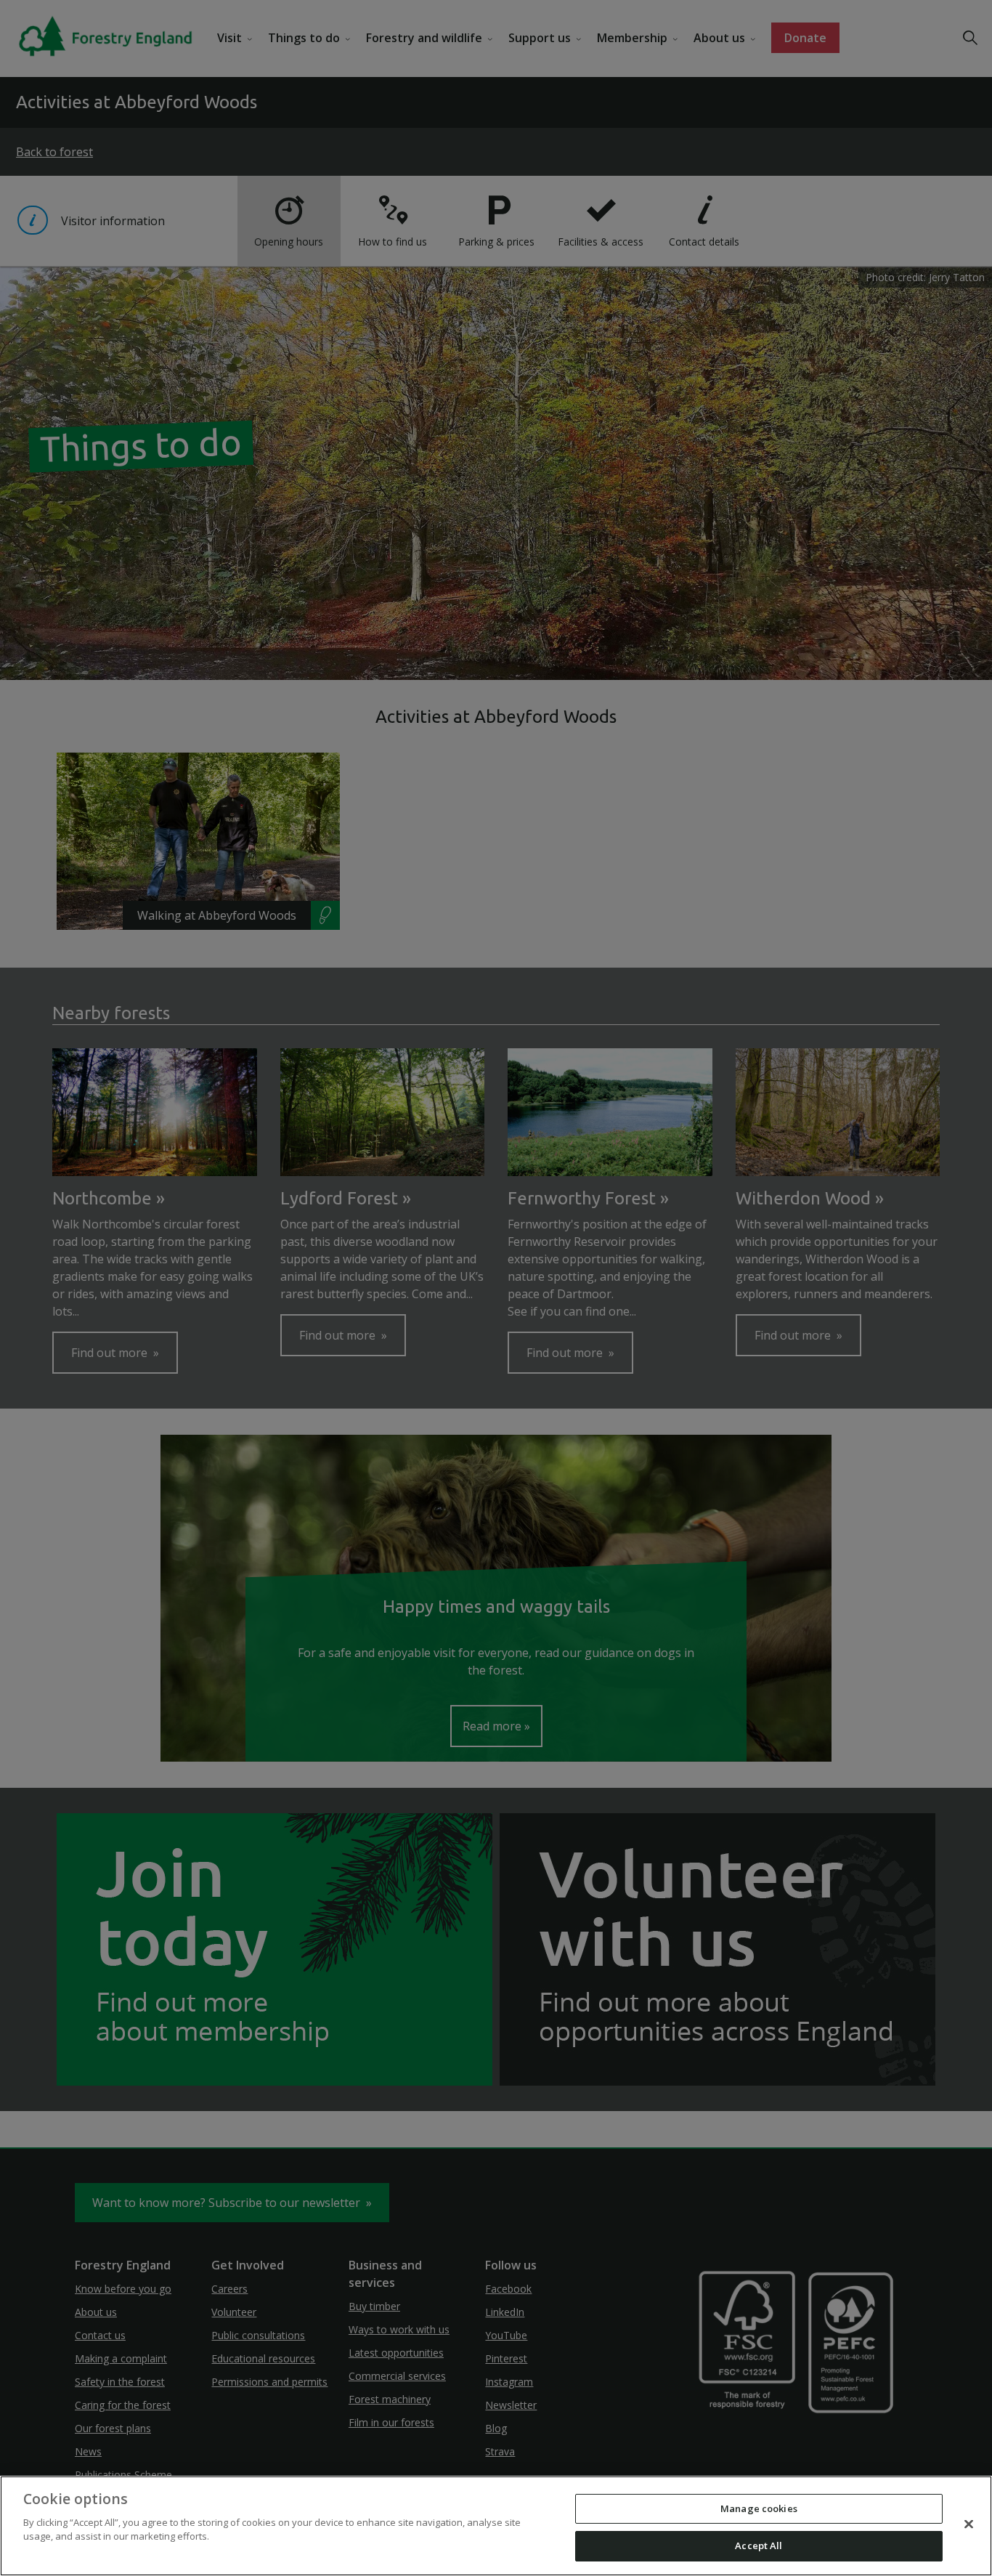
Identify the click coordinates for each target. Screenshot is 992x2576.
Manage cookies (759, 2508)
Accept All (759, 2545)
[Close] (969, 2524)
